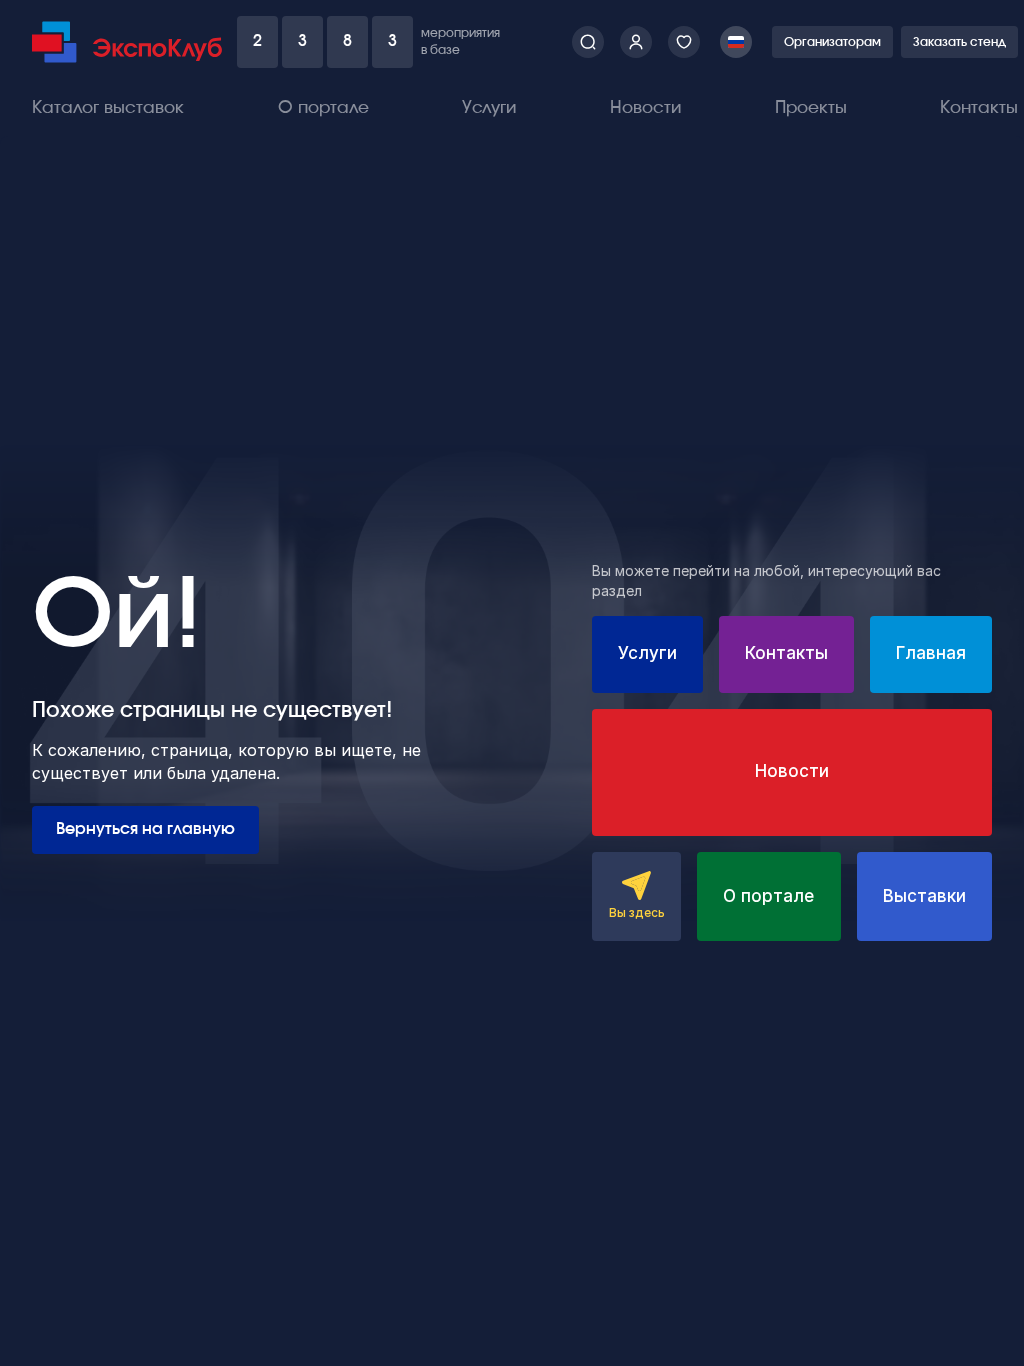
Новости (645, 107)
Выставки (924, 896)
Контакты (979, 107)
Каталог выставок (108, 107)
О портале (323, 107)
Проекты (811, 107)
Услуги (489, 107)
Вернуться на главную (145, 829)
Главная (931, 653)
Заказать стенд (959, 42)
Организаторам (832, 42)
